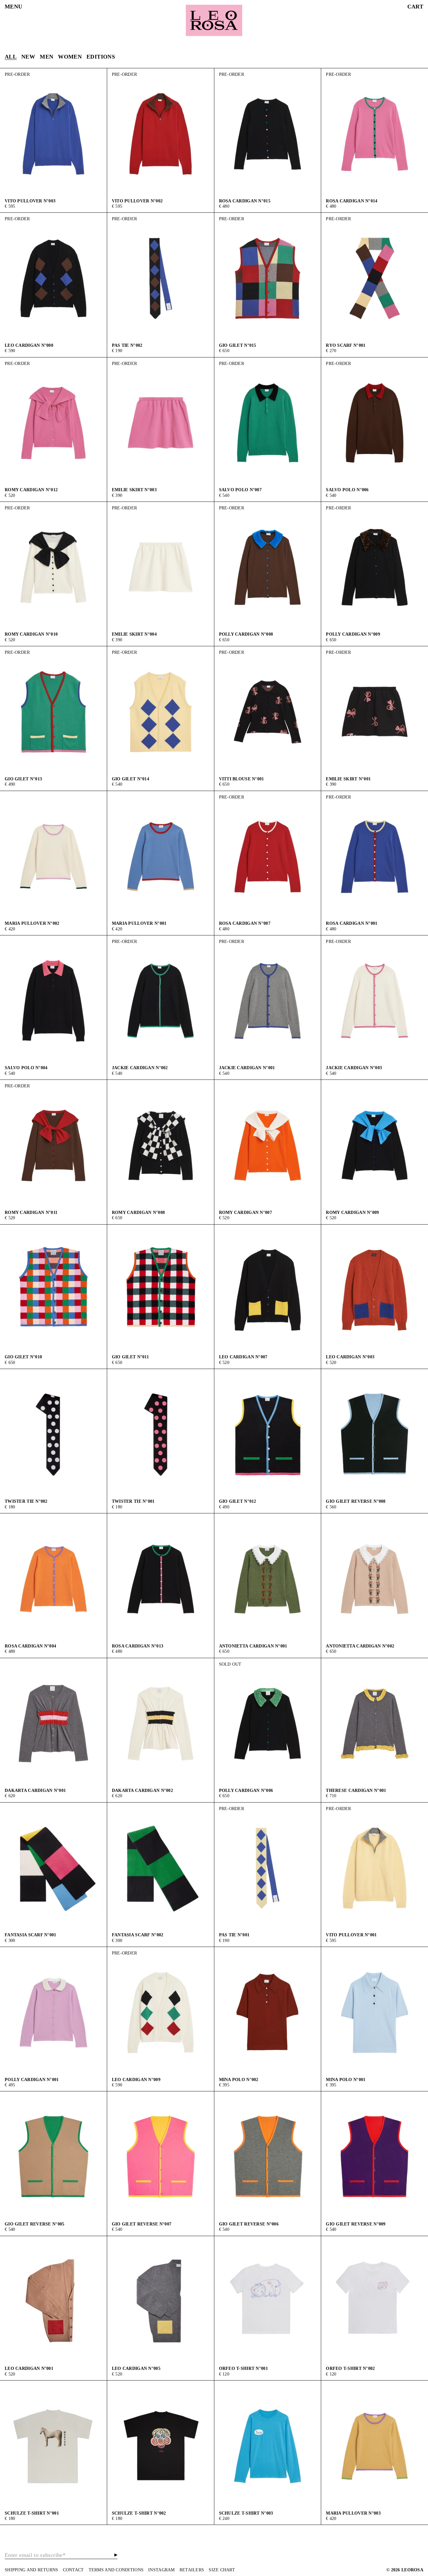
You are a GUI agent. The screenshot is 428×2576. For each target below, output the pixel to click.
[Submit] (116, 2555)
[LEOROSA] (214, 20)
